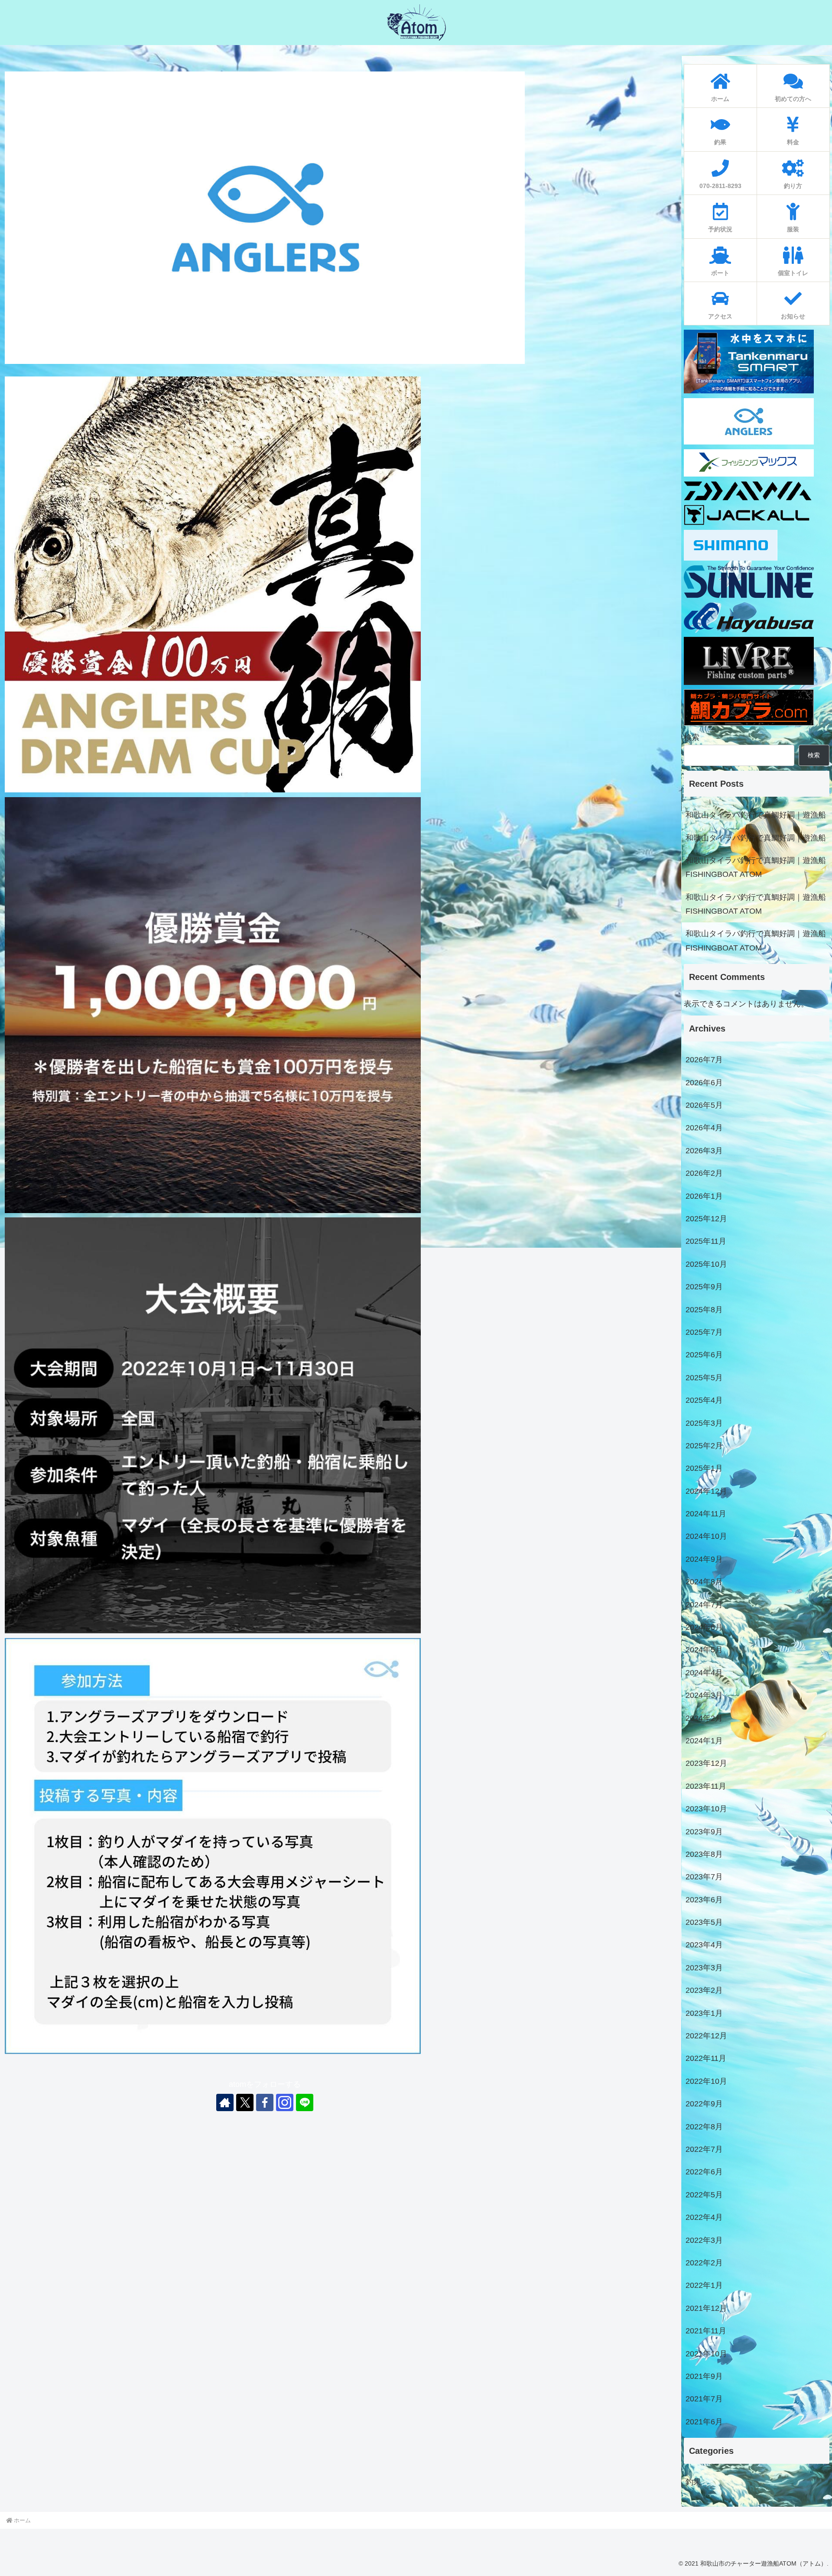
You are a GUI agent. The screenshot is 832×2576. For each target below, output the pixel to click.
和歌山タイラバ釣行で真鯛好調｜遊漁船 (756, 815)
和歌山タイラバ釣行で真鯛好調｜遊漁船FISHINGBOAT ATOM (756, 867)
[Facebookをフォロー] (265, 2102)
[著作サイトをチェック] (225, 2102)
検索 (692, 737)
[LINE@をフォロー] (305, 2102)
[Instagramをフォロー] (285, 2102)
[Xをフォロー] (245, 2102)
